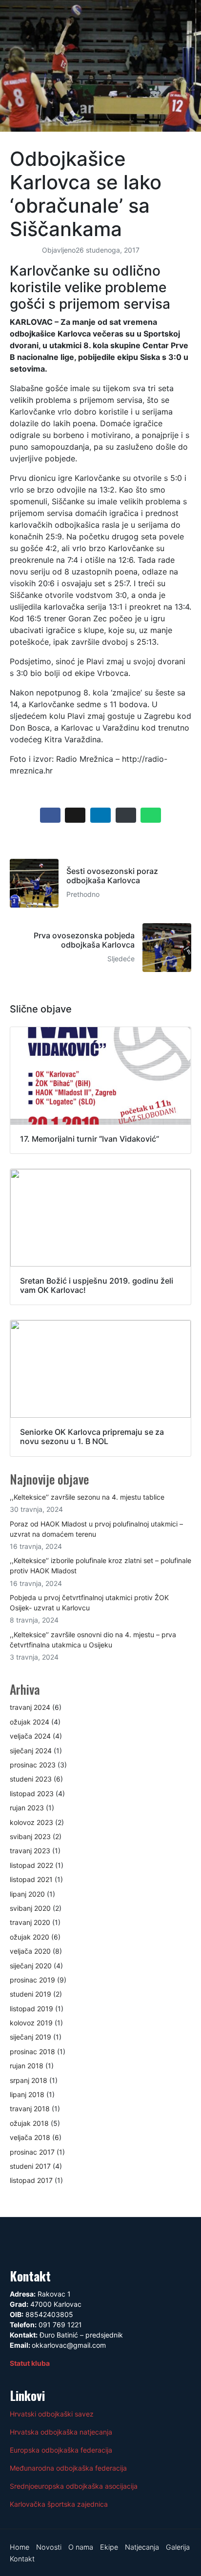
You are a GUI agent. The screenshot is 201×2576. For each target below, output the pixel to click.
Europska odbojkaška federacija (61, 2450)
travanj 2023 (30, 1851)
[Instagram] (49, 2241)
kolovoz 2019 (31, 2023)
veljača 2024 (30, 1736)
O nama (81, 2547)
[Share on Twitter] (75, 815)
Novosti (49, 2547)
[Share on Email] (126, 815)
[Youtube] (77, 2241)
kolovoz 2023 (31, 1822)
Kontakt (22, 2559)
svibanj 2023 (30, 1836)
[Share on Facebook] (50, 815)
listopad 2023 (32, 1793)
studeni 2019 (30, 1994)
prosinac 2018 (32, 2051)
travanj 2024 (30, 1707)
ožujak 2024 (30, 1722)
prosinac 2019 (32, 1980)
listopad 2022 (31, 1865)
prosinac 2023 (33, 1765)
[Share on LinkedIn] (100, 815)
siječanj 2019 (30, 2037)
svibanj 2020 (30, 1908)
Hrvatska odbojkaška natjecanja (61, 2432)
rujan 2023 (27, 1808)
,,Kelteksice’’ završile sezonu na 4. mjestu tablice (87, 1497)
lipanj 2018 (27, 2094)
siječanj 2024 (31, 1751)
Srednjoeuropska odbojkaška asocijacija (74, 2486)
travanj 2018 (30, 2109)
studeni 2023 (31, 1779)
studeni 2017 (30, 2166)
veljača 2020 (30, 1951)
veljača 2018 (30, 2137)
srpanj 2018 (29, 2080)
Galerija (178, 2547)
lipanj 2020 (27, 1894)
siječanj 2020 (31, 1966)
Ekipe (109, 2547)
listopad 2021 (31, 1879)
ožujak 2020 (30, 1937)
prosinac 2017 (32, 2152)
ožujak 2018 (29, 2123)
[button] (100, 13)
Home (20, 2547)
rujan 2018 (27, 2066)
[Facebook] (22, 2241)
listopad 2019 (31, 2009)
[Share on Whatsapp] (151, 815)
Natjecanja (142, 2547)
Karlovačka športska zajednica (59, 2504)
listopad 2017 (31, 2180)
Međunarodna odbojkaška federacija (68, 2468)
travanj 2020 (30, 1922)
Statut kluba (30, 2363)
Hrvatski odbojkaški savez (52, 2414)
